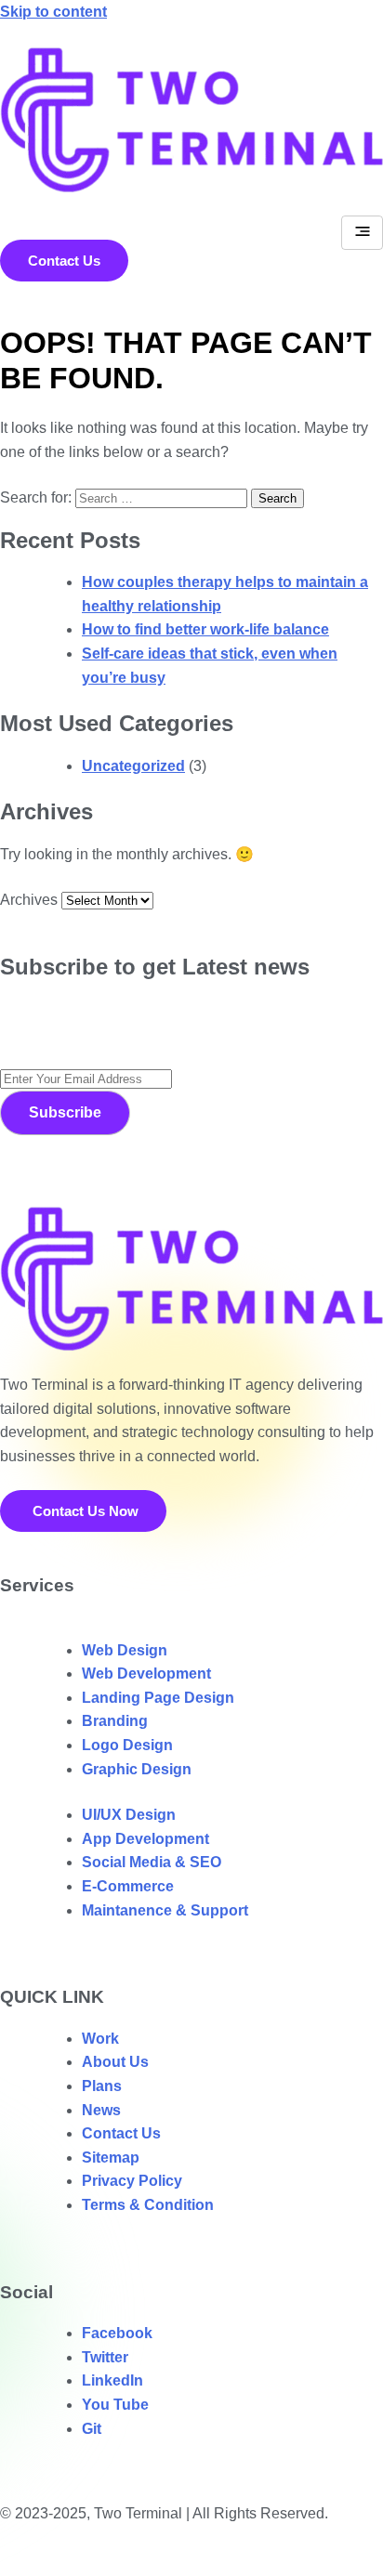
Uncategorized (133, 766)
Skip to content (53, 12)
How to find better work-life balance (205, 629)
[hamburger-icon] (362, 233)
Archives (29, 900)
